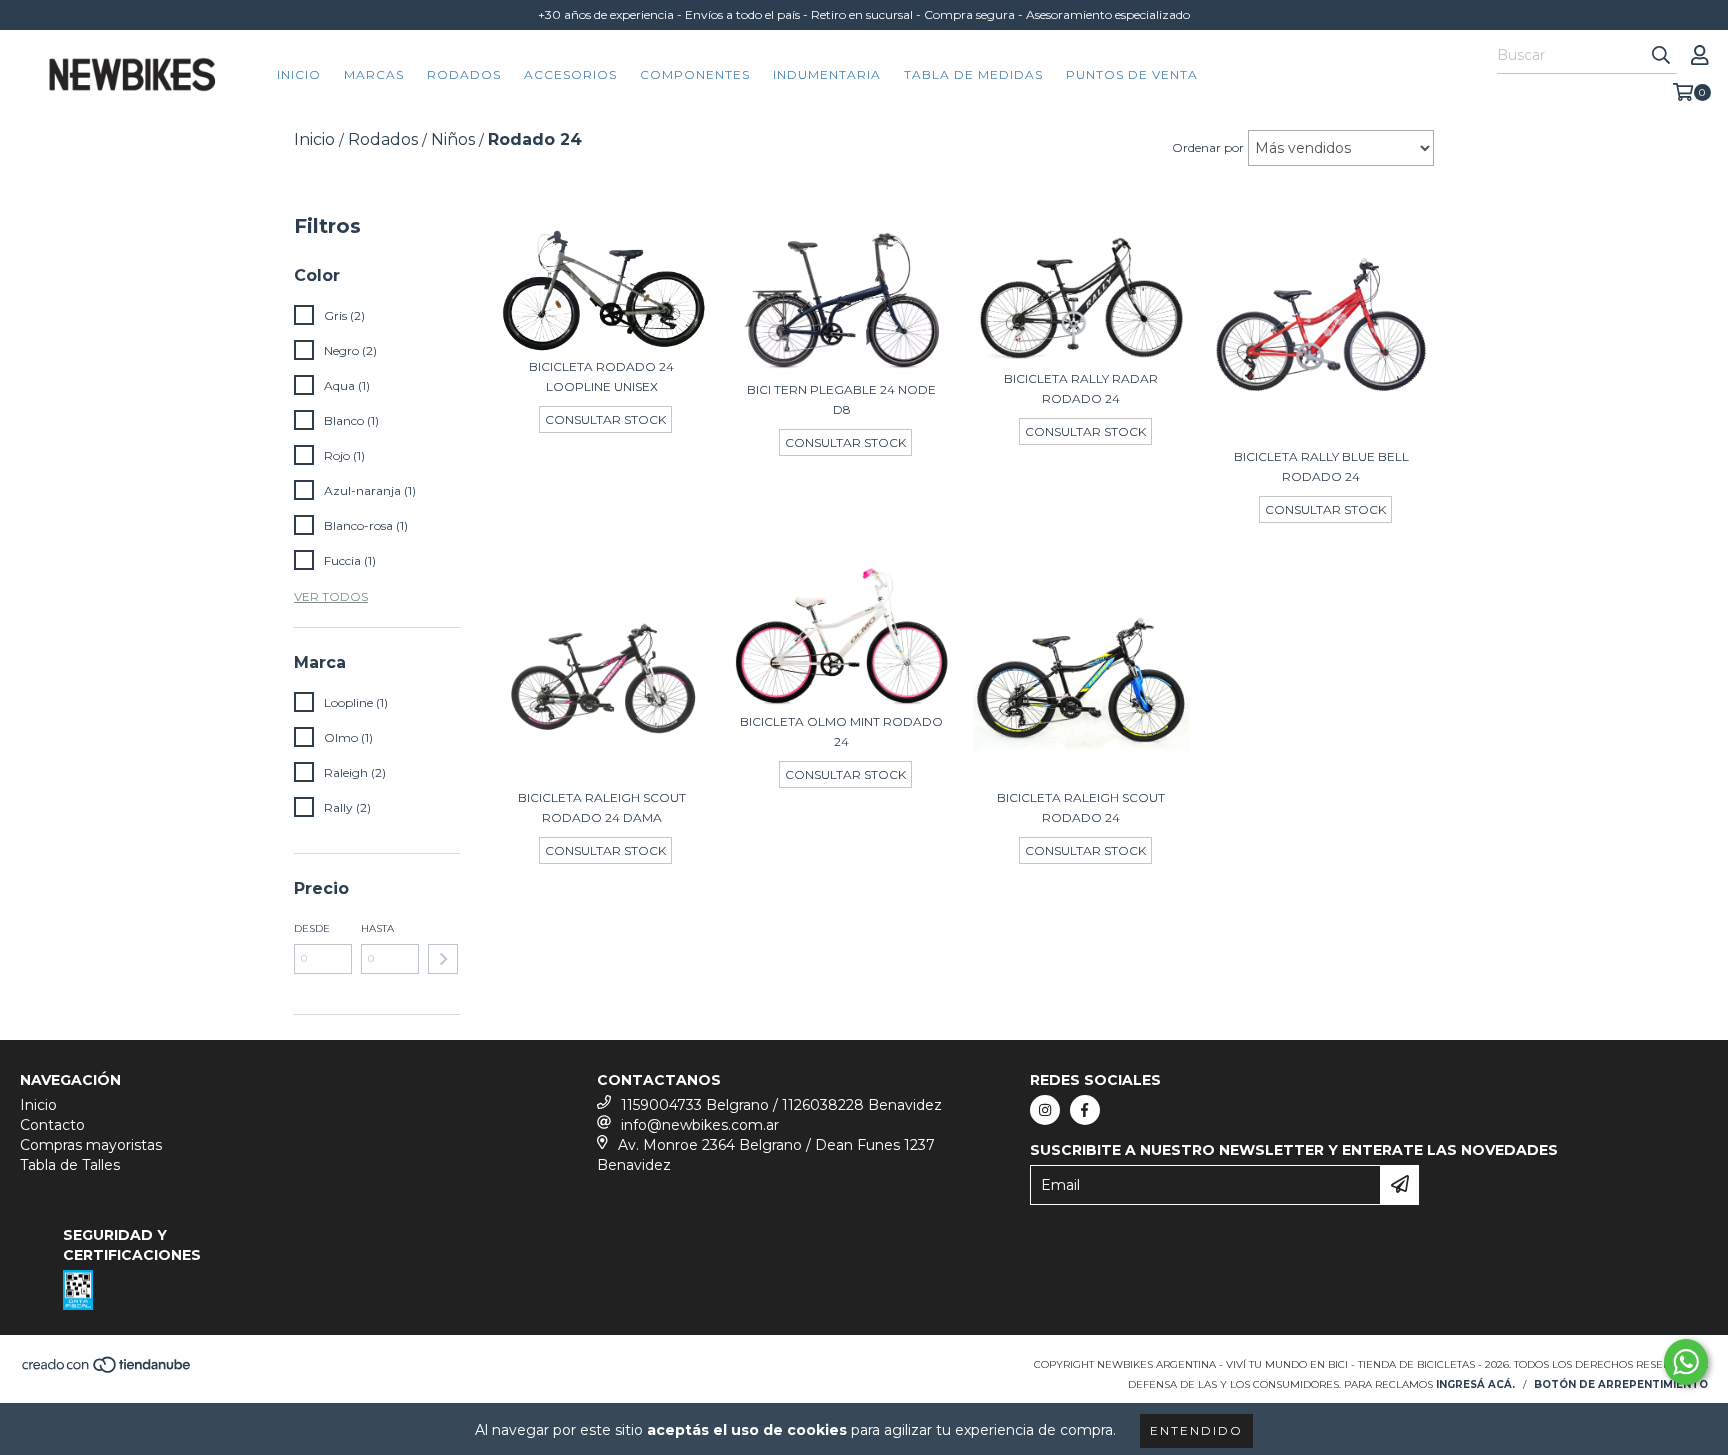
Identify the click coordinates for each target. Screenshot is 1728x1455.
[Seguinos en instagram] (1045, 1110)
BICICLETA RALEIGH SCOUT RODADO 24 (1081, 807)
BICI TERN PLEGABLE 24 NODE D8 (841, 399)
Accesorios (570, 74)
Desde (312, 928)
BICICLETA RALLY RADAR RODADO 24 (1081, 388)
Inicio (299, 74)
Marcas (374, 74)
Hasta (377, 928)
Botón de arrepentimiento (1621, 1384)
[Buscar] (1661, 56)
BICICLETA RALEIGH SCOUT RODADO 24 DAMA (602, 807)
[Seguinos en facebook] (1085, 1110)
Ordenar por (1208, 147)
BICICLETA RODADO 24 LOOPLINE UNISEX (601, 376)
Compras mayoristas (91, 1145)
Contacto (52, 1125)
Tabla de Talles (70, 1165)
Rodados (464, 74)
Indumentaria (827, 74)
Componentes (695, 74)
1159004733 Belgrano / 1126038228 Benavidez (781, 1105)
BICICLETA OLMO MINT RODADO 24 (841, 731)
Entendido (1196, 1430)
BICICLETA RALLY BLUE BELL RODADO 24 (1321, 466)
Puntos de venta (1132, 74)
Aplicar (443, 959)
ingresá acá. (1475, 1384)
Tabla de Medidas (973, 74)
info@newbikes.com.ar (700, 1125)
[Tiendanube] (107, 1370)
